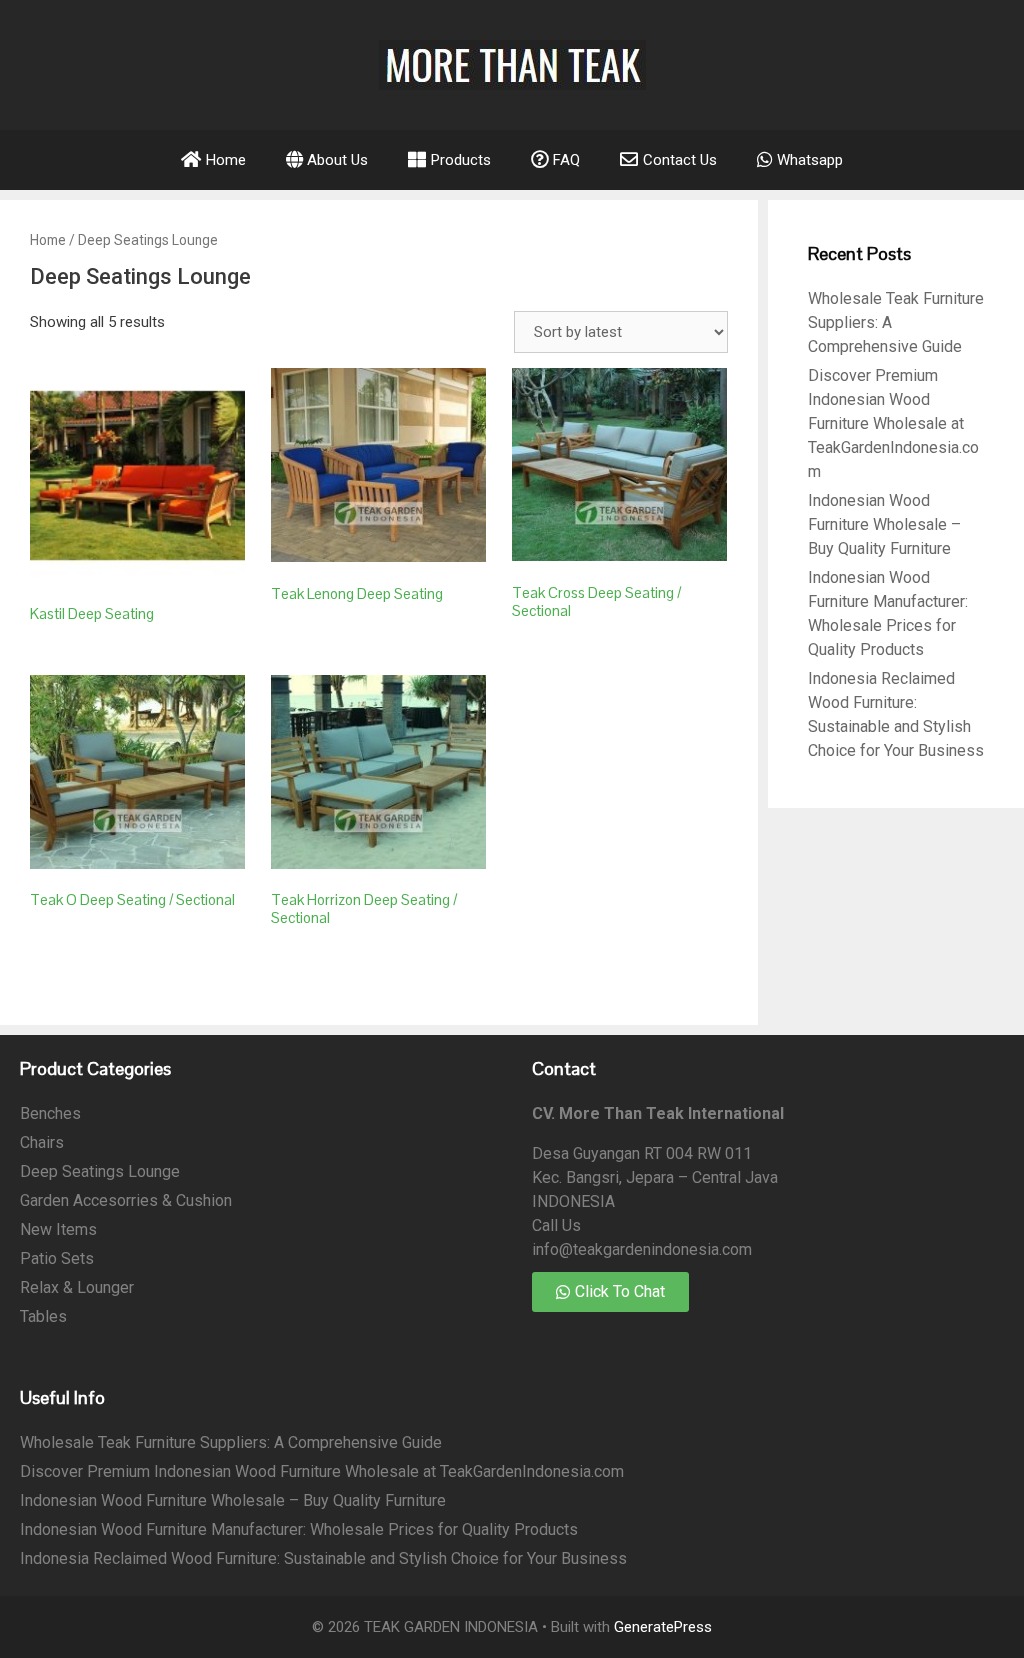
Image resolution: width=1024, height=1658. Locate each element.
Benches (50, 1113)
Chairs (42, 1142)
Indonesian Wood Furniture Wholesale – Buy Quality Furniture (884, 524)
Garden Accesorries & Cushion (126, 1200)
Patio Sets (57, 1258)
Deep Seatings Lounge (100, 1171)
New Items (58, 1229)
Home (48, 240)
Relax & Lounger (77, 1287)
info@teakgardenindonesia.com (642, 1249)
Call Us (556, 1225)
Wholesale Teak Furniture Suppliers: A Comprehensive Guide (231, 1442)
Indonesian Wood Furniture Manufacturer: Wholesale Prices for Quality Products (299, 1529)
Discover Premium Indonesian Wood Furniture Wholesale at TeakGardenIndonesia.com (893, 423)
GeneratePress (663, 1627)
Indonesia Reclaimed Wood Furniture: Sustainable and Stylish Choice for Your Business (323, 1558)
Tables (43, 1316)
